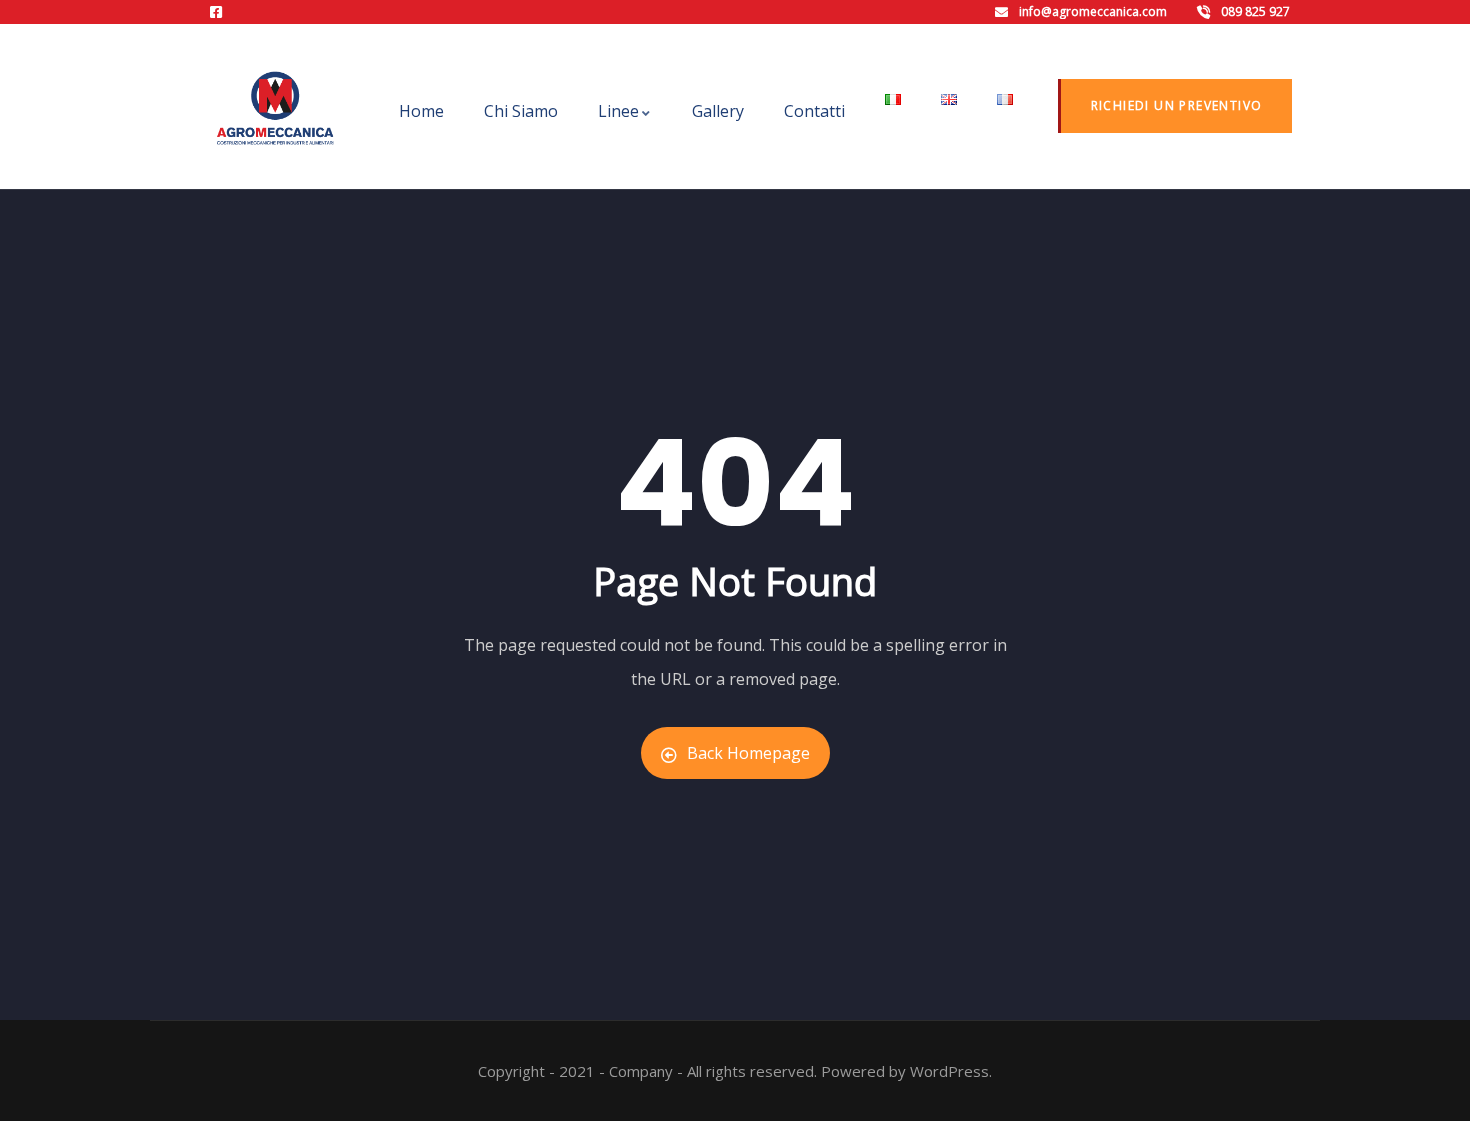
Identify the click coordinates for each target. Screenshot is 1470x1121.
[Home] (275, 108)
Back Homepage (748, 753)
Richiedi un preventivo (1177, 105)
